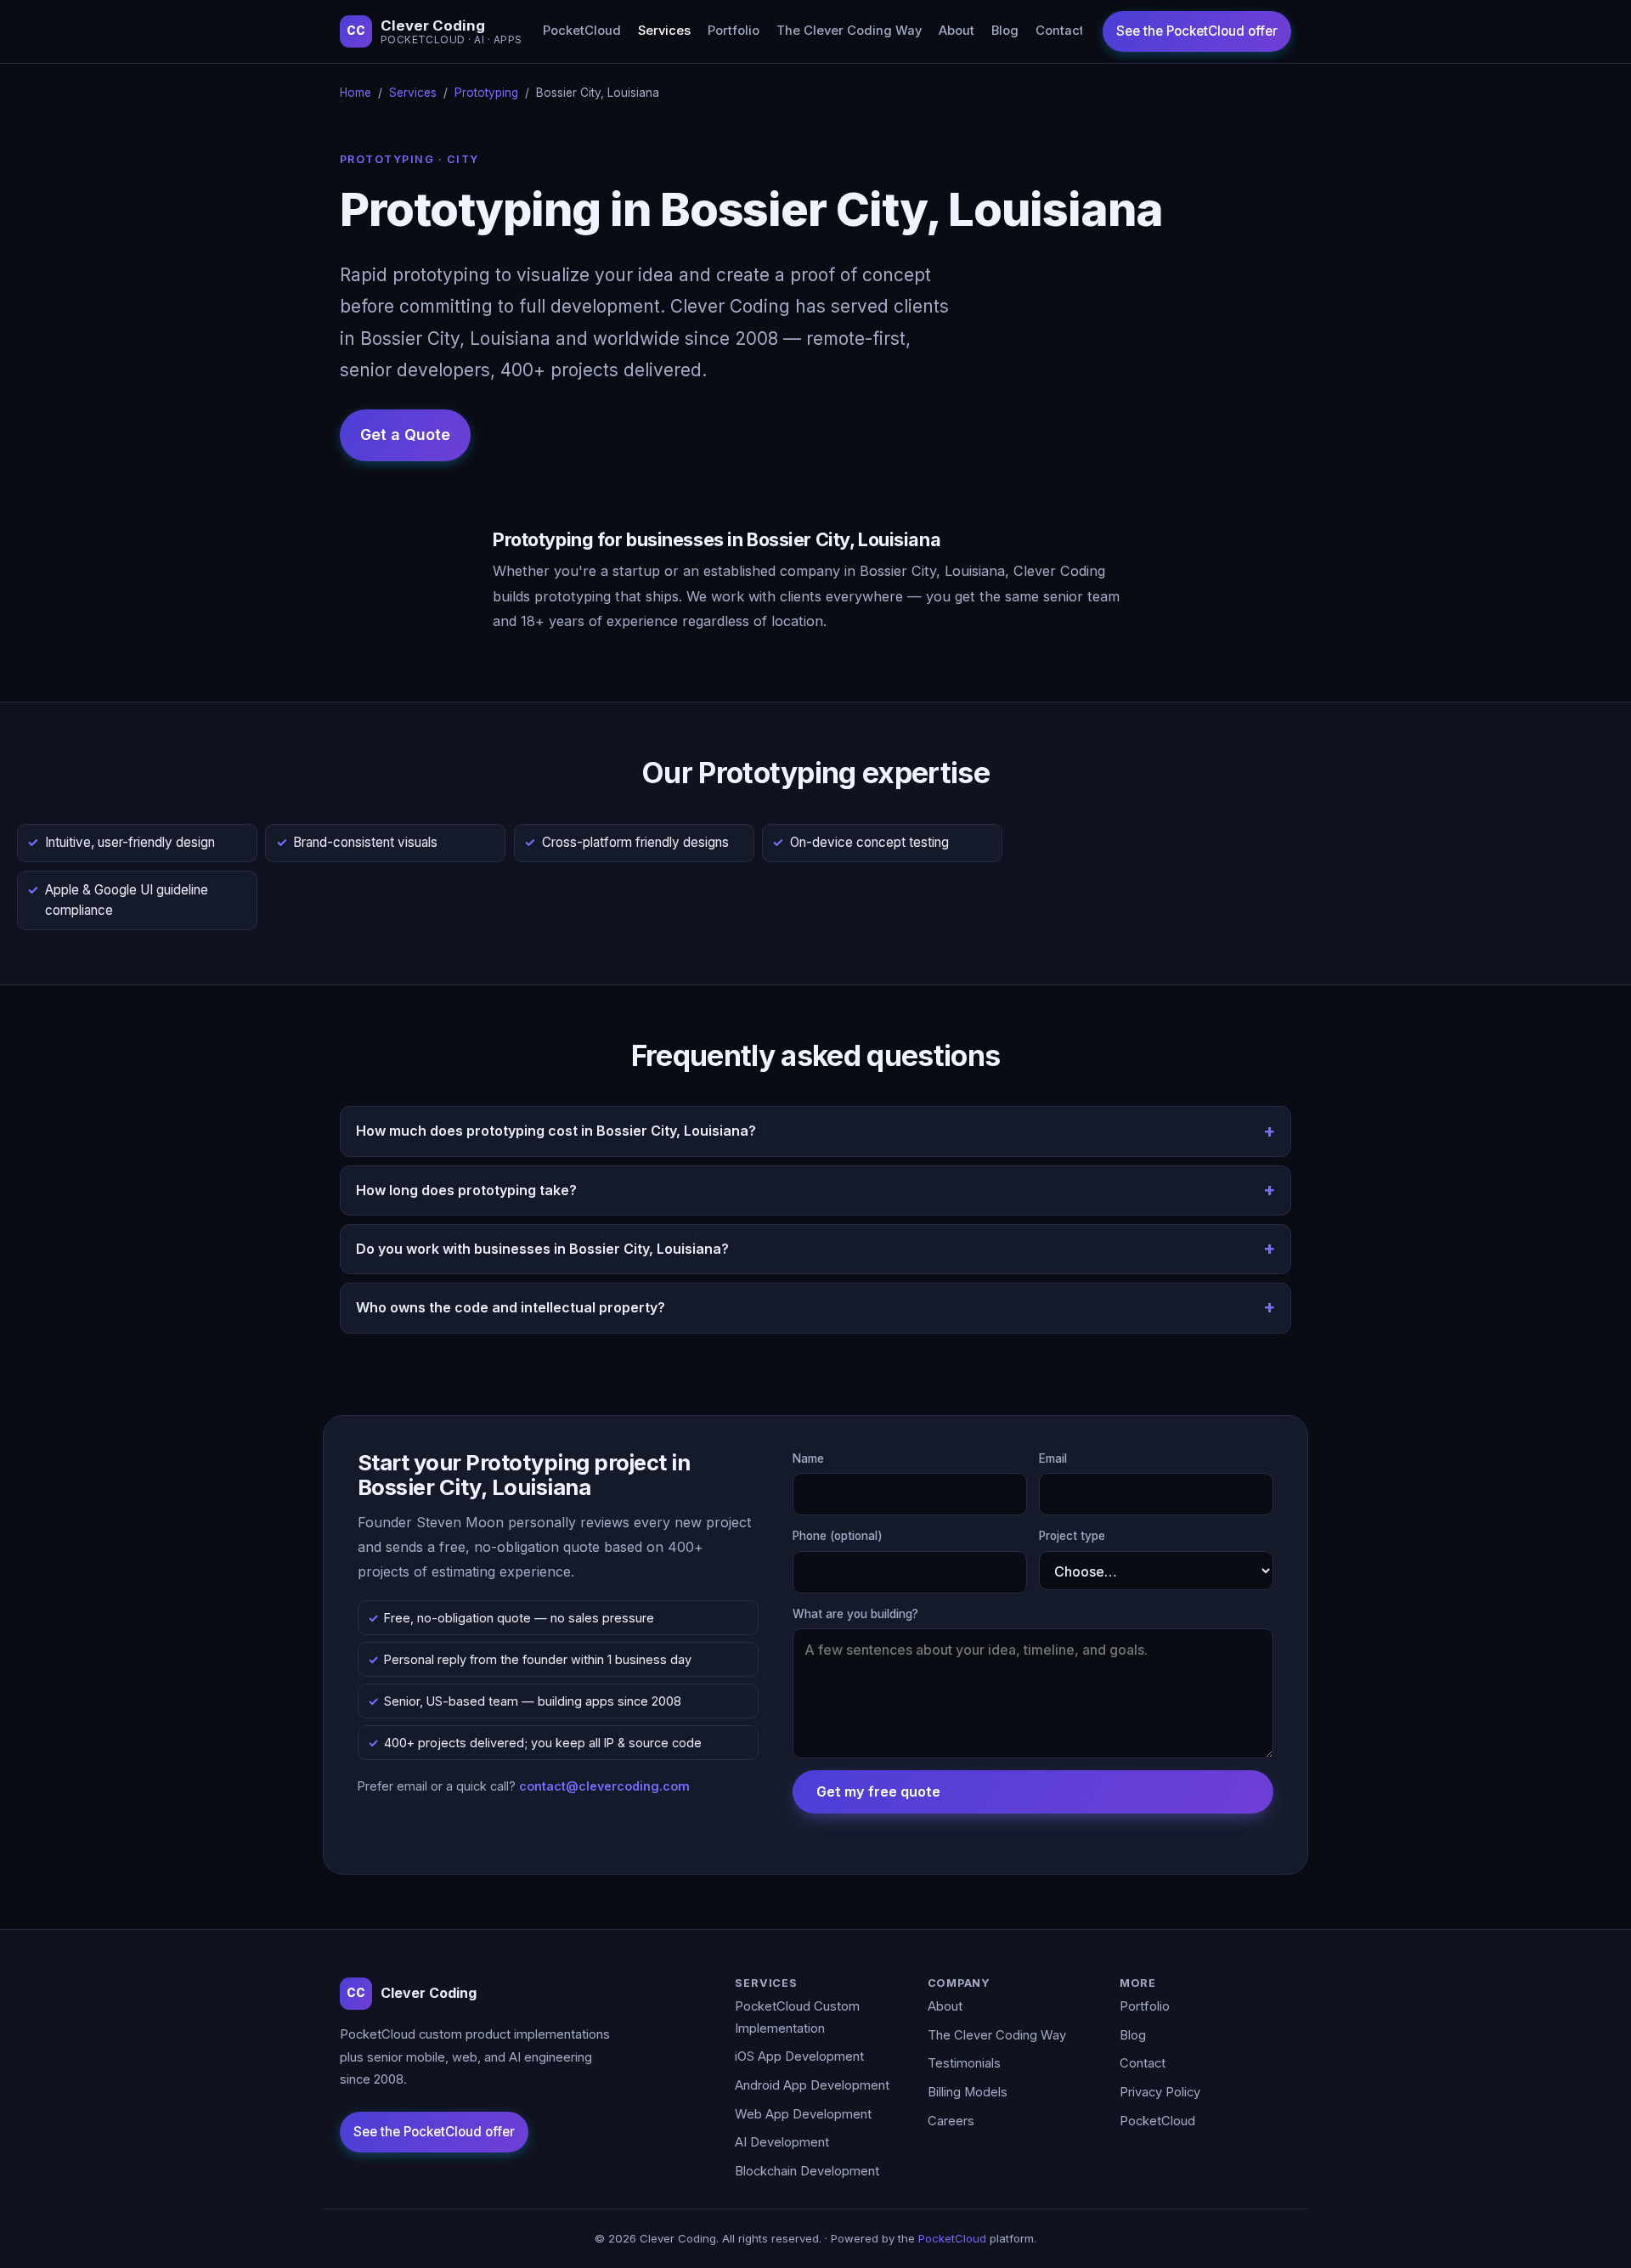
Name (808, 1458)
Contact (1060, 31)
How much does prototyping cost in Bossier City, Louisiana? (556, 1131)
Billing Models (968, 2092)
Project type (1072, 1536)
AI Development (782, 2142)
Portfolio (734, 31)
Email (1053, 1458)
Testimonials (964, 2063)
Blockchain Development (807, 2171)
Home (356, 93)
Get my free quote (878, 1791)
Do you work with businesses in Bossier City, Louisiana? (542, 1249)
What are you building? (855, 1614)
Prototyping (486, 93)
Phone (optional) (838, 1536)
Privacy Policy (1160, 2092)
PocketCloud (582, 31)
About (957, 31)
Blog (1005, 31)
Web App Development (803, 2114)
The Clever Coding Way (849, 31)
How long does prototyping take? (466, 1190)
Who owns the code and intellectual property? (511, 1307)
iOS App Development (799, 2056)
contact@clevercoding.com (604, 1786)
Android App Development (812, 2085)
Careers (951, 2121)
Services (664, 31)
